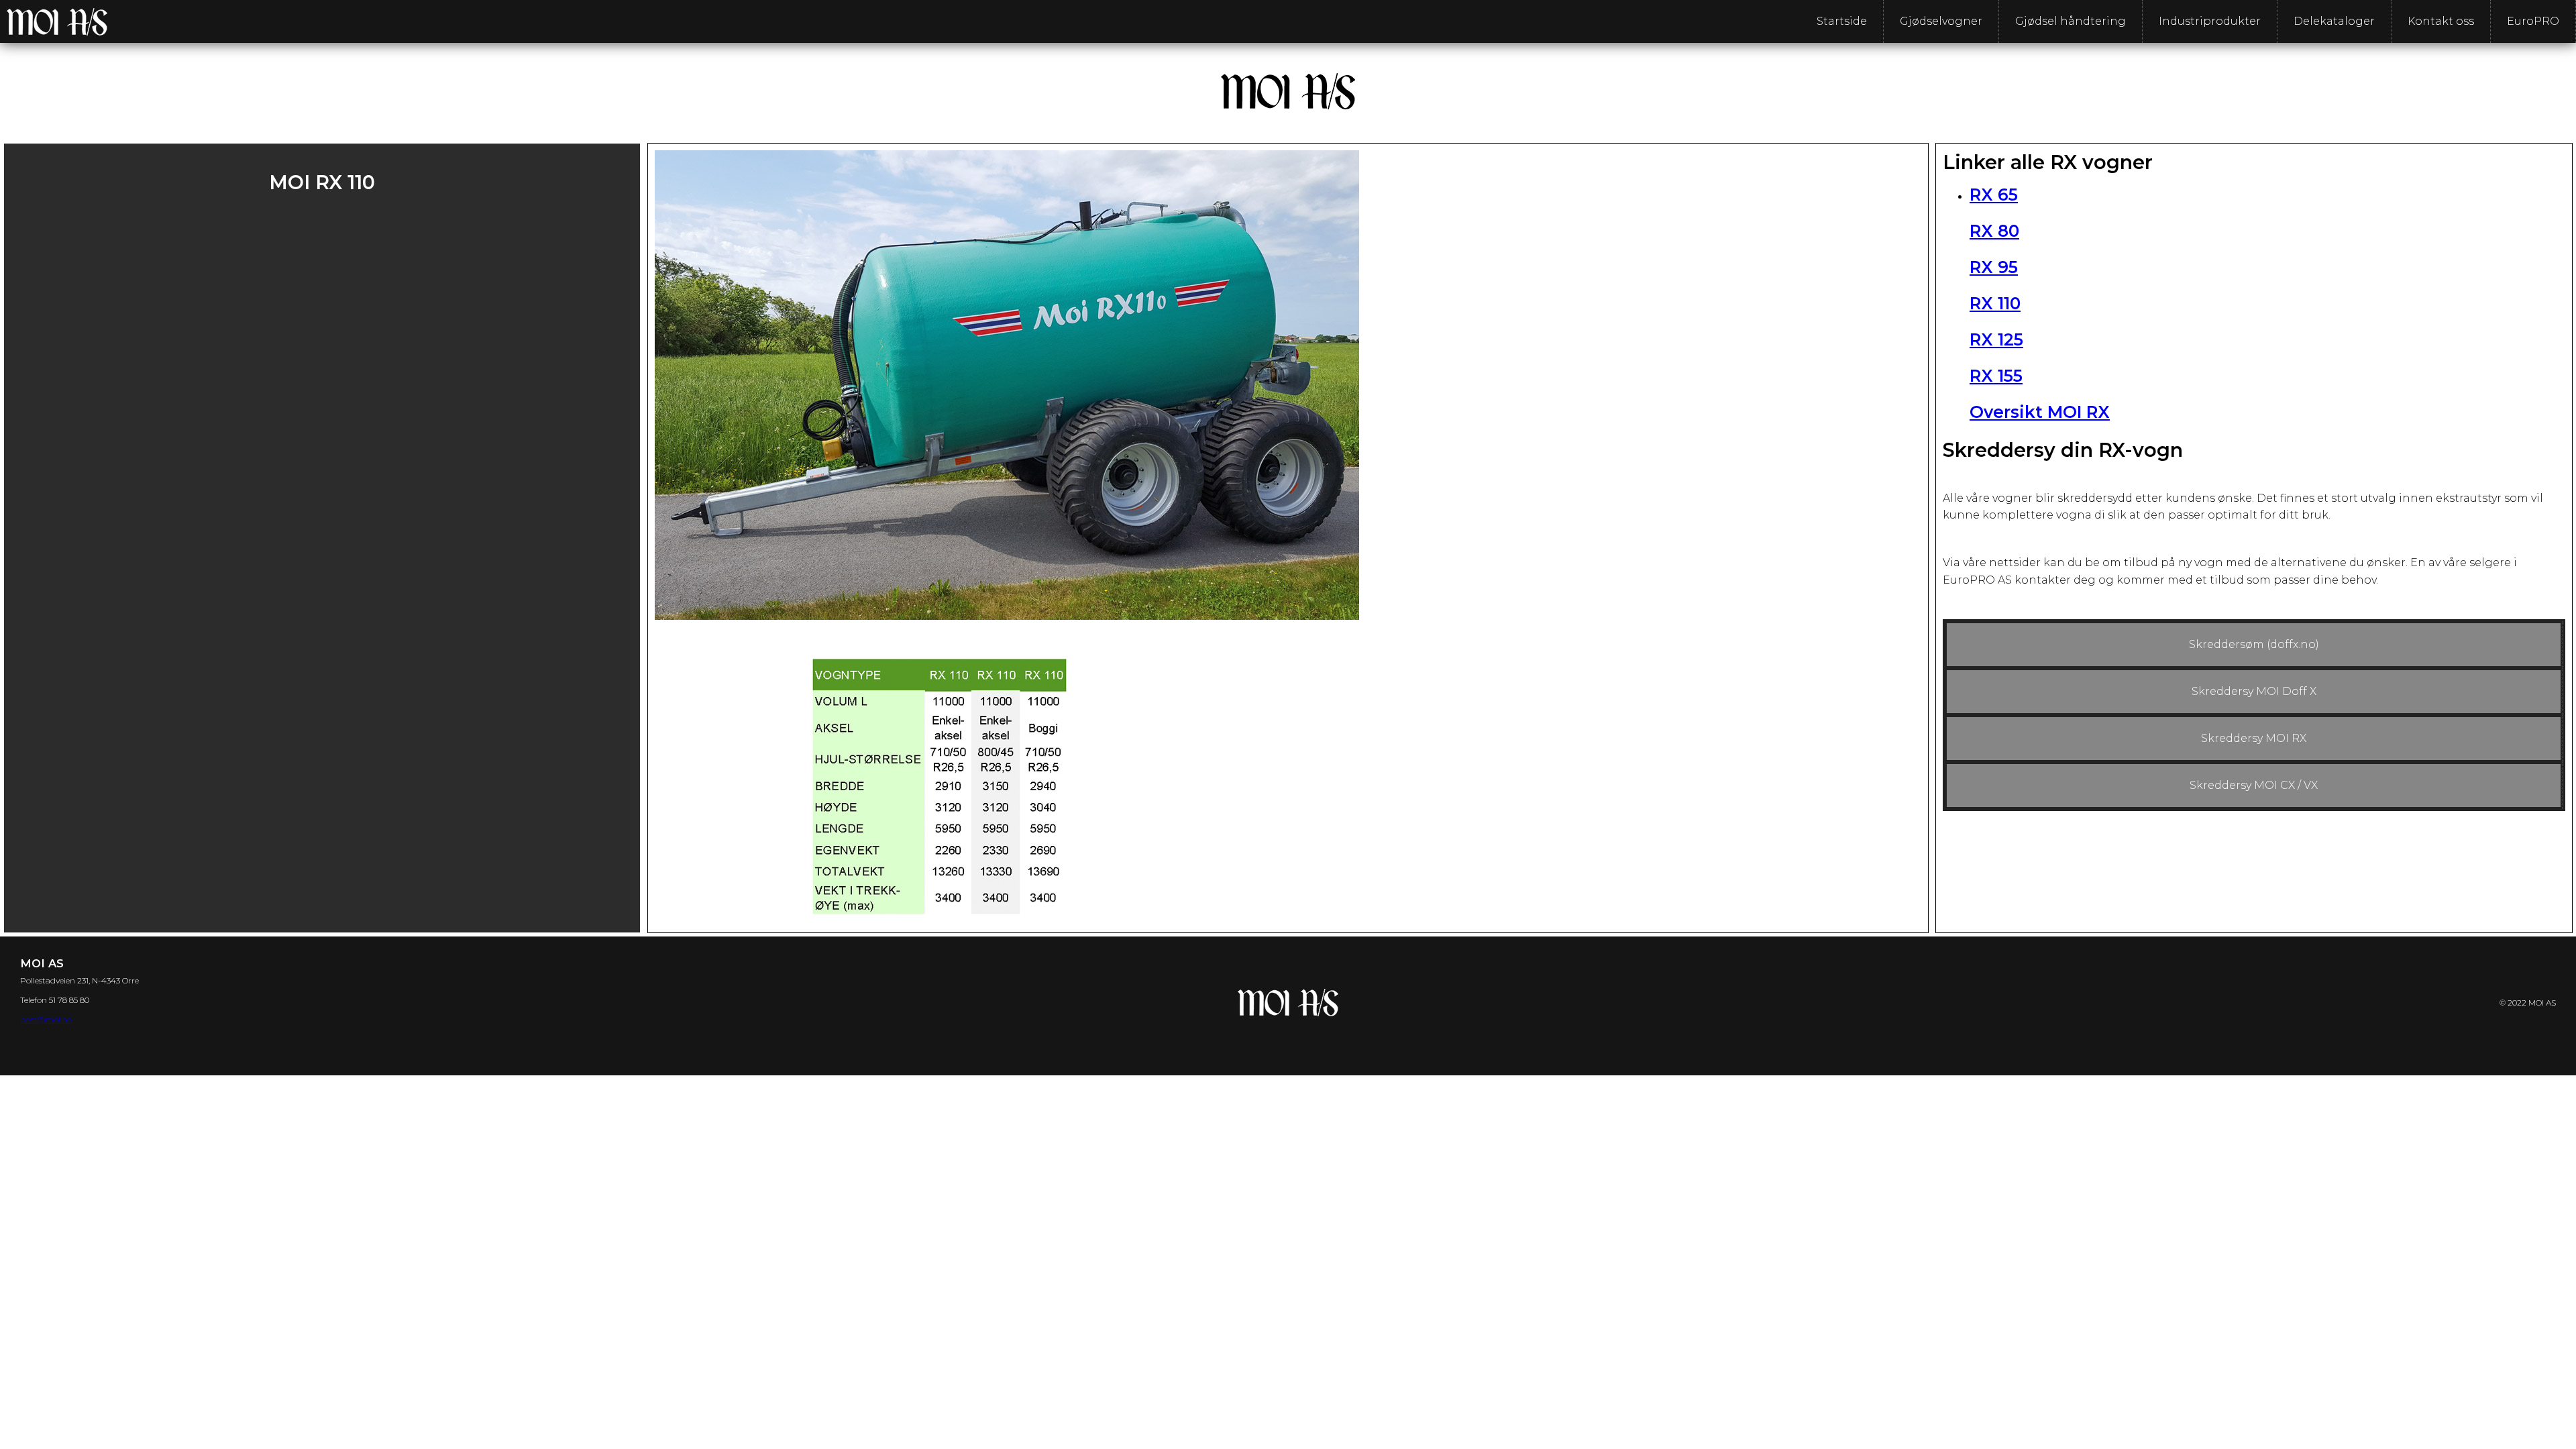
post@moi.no (46, 1019)
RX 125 (1996, 339)
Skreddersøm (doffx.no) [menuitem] (2254, 644)
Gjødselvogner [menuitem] (1941, 21)
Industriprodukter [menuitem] (2210, 21)
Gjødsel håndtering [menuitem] (2071, 21)
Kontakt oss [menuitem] (2441, 21)
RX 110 (1995, 303)
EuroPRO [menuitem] (2533, 21)
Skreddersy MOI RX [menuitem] (2254, 738)
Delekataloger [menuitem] (2334, 21)
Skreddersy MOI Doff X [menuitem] (2254, 691)
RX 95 (1994, 267)
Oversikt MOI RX (2040, 412)
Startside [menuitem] (1842, 21)
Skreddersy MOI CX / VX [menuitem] (2254, 785)
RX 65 (1994, 195)
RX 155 (1996, 376)
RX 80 (1994, 231)
